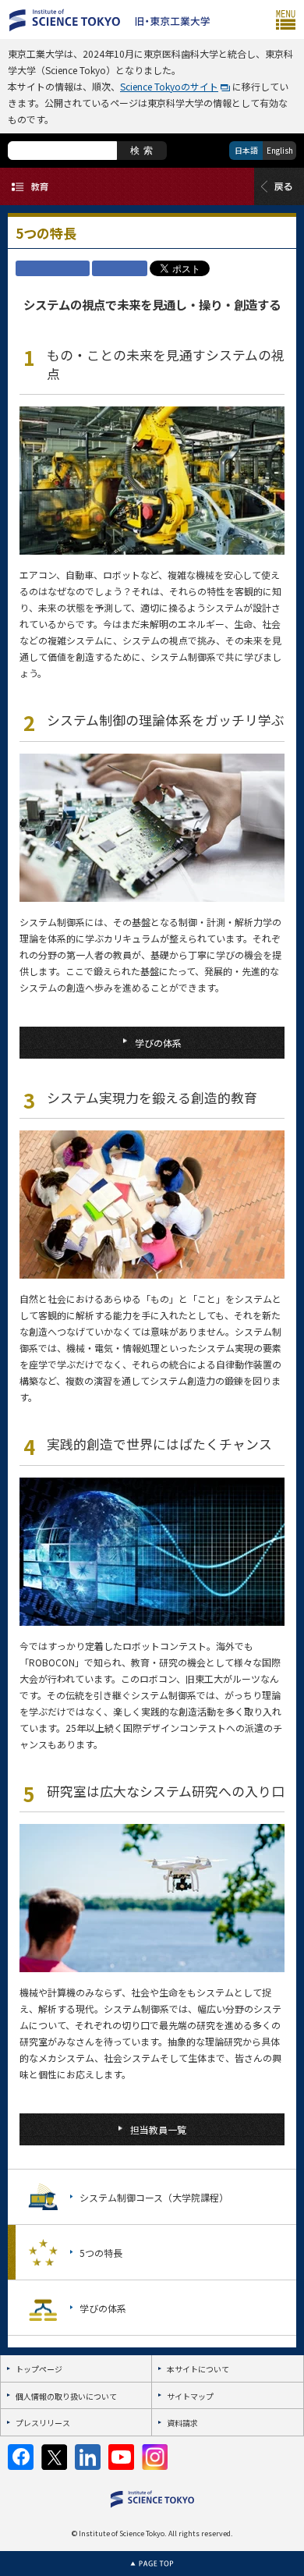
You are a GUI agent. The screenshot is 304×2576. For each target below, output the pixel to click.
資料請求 (182, 2423)
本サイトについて (198, 2369)
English (280, 150)
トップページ (39, 2369)
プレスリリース (43, 2423)
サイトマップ (190, 2396)
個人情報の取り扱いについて (66, 2396)
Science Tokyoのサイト (169, 86)
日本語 (246, 150)
